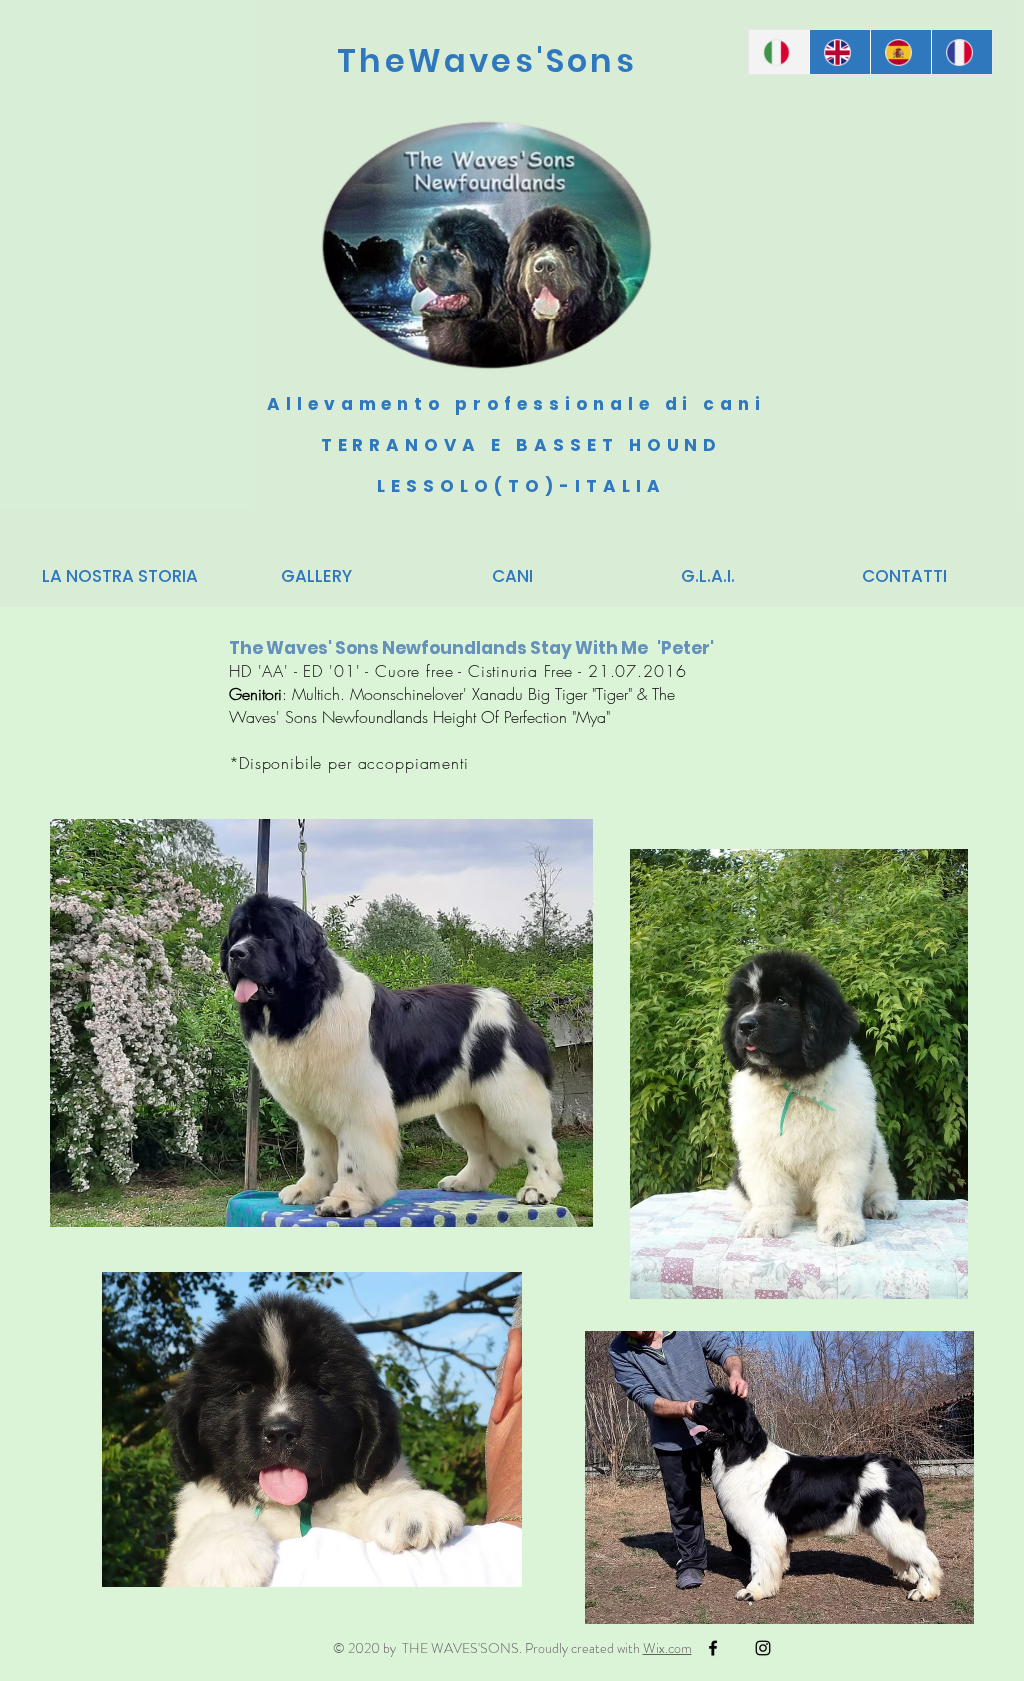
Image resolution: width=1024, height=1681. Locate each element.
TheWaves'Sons (487, 60)
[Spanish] (900, 52)
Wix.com (667, 1648)
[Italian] (779, 52)
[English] (839, 52)
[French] (961, 52)
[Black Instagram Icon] (763, 1648)
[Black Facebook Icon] (713, 1648)
